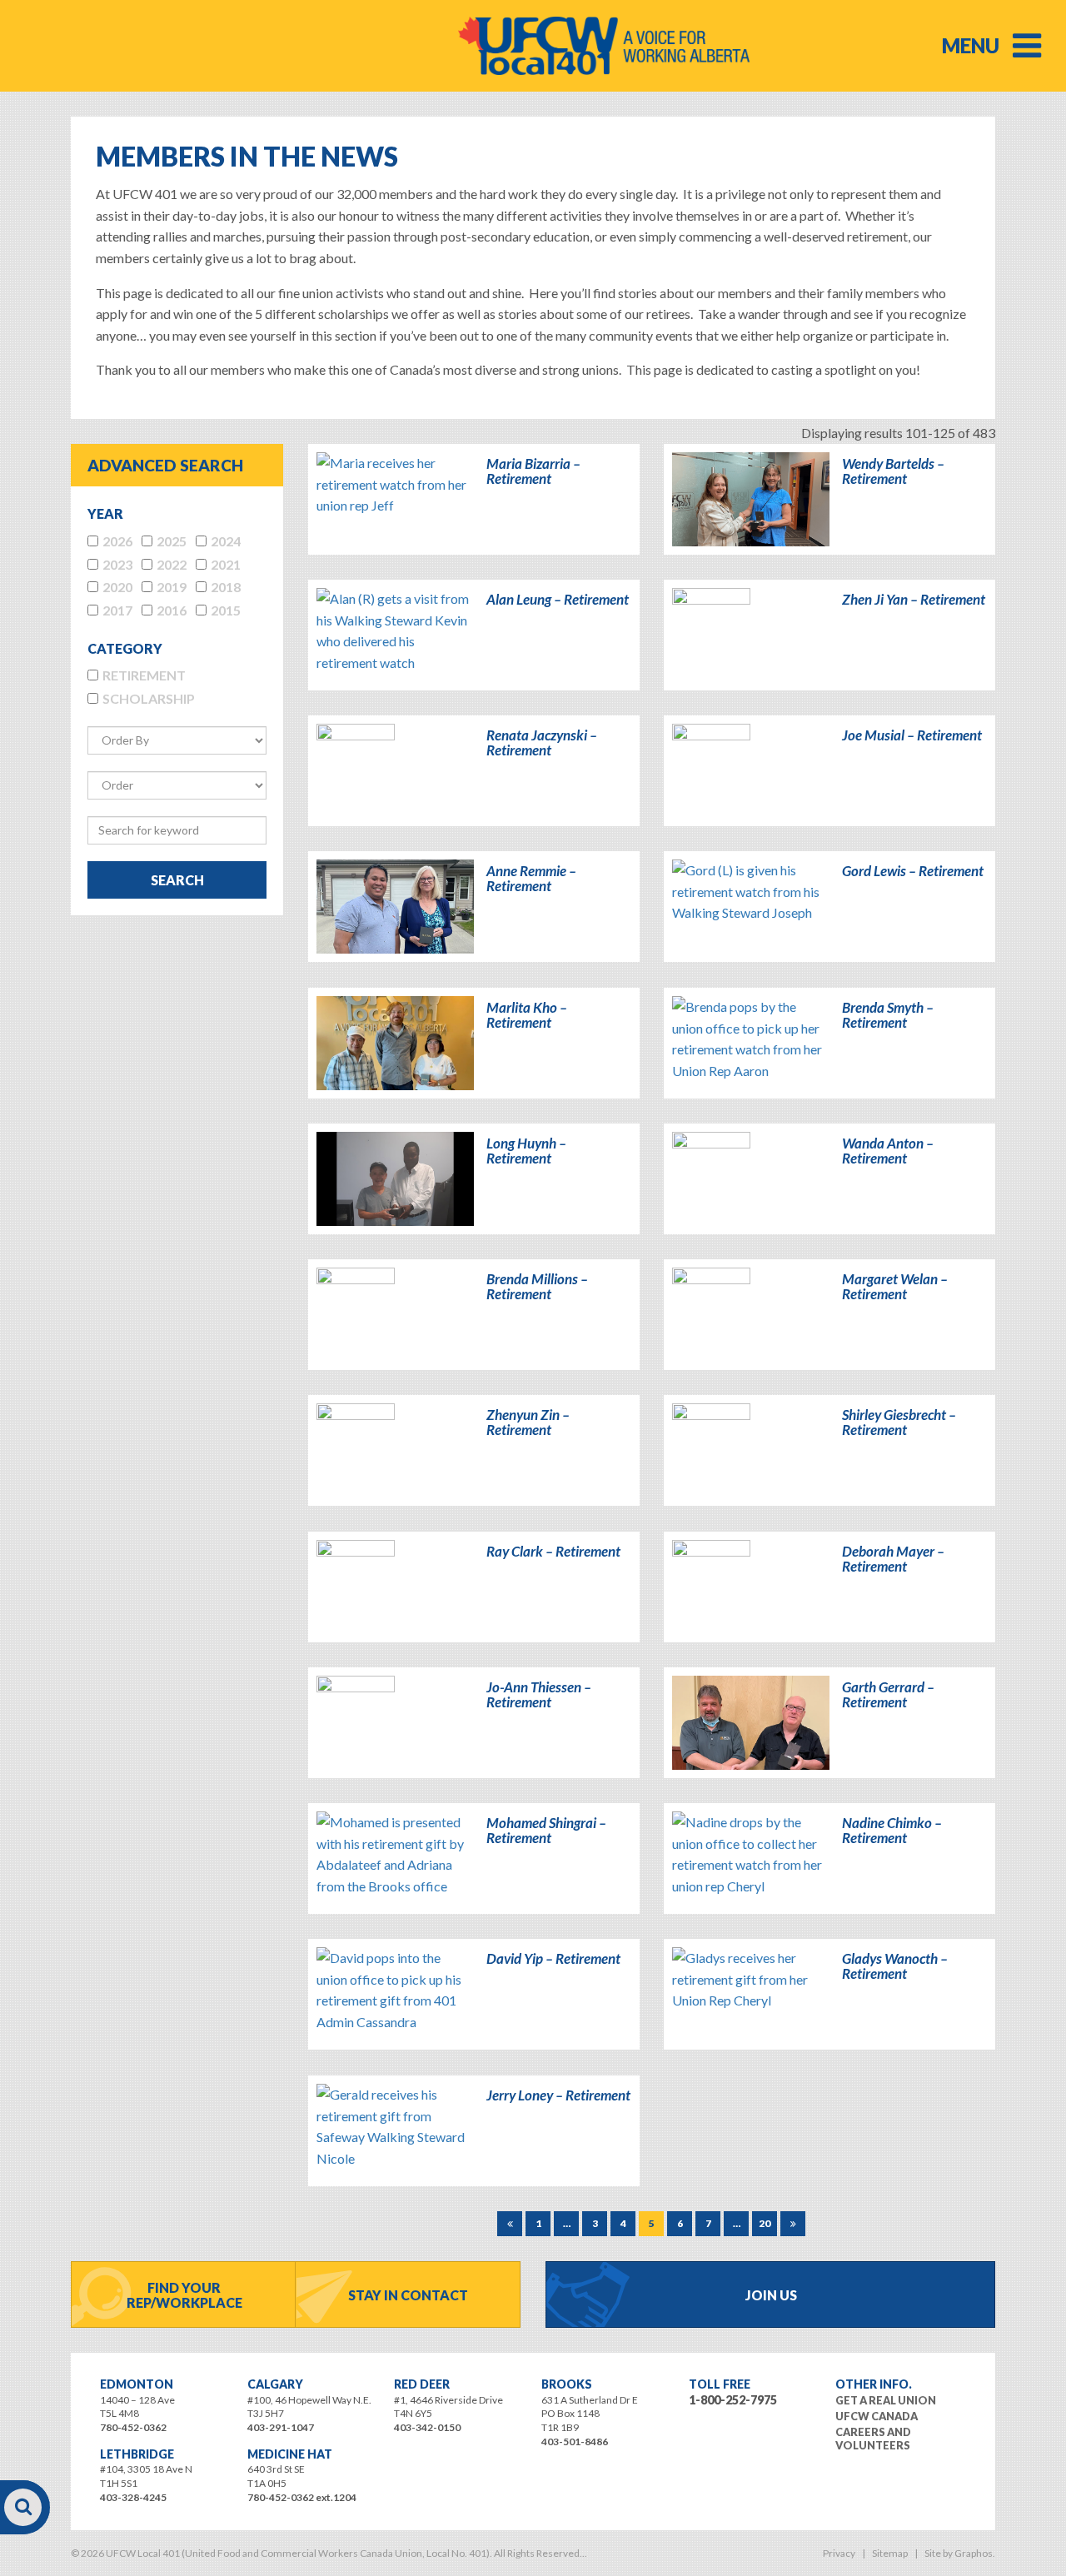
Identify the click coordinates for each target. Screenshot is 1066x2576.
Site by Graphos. (960, 2553)
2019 (172, 587)
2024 (226, 541)
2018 (226, 587)
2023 (117, 564)
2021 (226, 564)
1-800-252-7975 (733, 2400)
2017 (117, 610)
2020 (117, 587)
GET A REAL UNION (886, 2400)
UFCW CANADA (877, 2416)
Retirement (144, 675)
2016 (172, 610)
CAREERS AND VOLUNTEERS (873, 2439)
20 (765, 2223)
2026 (117, 541)
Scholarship (149, 698)
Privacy (839, 2553)
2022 (172, 564)
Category (125, 648)
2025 (172, 541)
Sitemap (890, 2553)
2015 (226, 610)
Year (105, 513)
